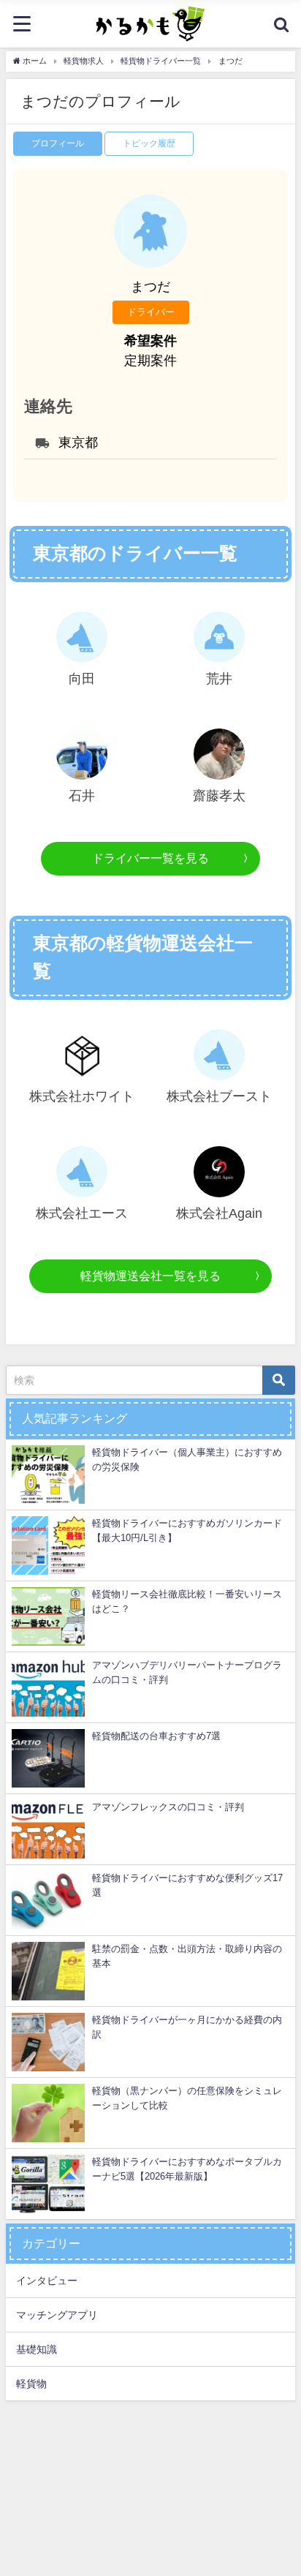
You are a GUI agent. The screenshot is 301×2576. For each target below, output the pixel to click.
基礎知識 (37, 2349)
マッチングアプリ (57, 2315)
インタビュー (47, 2281)
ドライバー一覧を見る (150, 858)
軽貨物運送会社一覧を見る (150, 1276)
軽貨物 (31, 2384)
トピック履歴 (149, 143)
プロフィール (58, 143)
